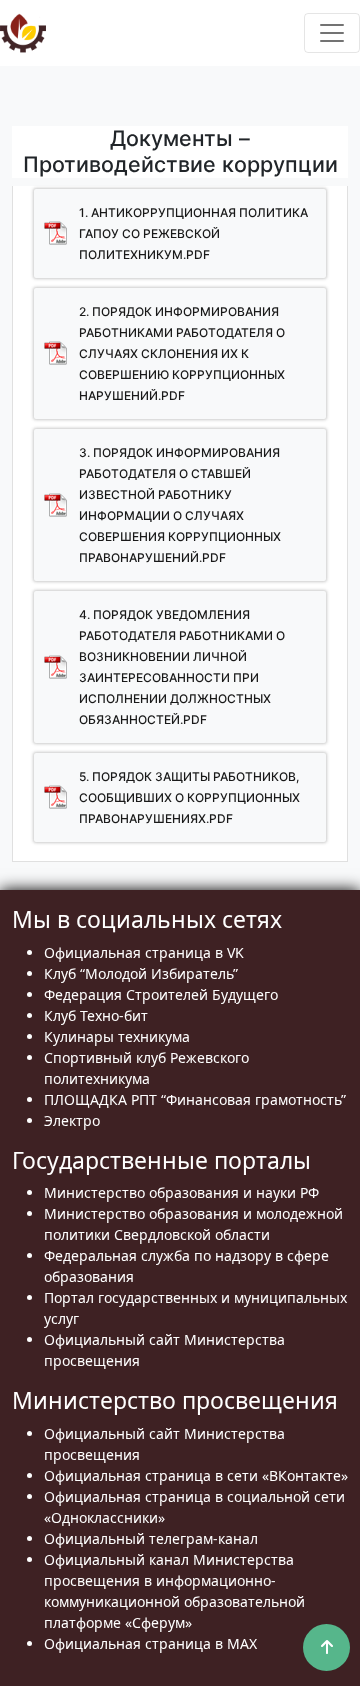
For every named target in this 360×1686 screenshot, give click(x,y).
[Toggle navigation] (332, 33)
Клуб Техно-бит (96, 1015)
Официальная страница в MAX (150, 1643)
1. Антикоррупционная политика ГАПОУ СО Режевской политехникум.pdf (193, 233)
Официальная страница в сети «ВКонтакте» (196, 1475)
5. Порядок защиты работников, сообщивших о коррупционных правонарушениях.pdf (189, 797)
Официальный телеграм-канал (151, 1538)
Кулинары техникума (117, 1036)
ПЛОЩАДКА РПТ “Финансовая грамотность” (195, 1099)
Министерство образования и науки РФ (181, 1192)
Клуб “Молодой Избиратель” (141, 973)
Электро (72, 1120)
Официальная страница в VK (144, 952)
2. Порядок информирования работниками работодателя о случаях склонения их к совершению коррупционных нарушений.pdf (182, 353)
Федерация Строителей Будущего (161, 994)
